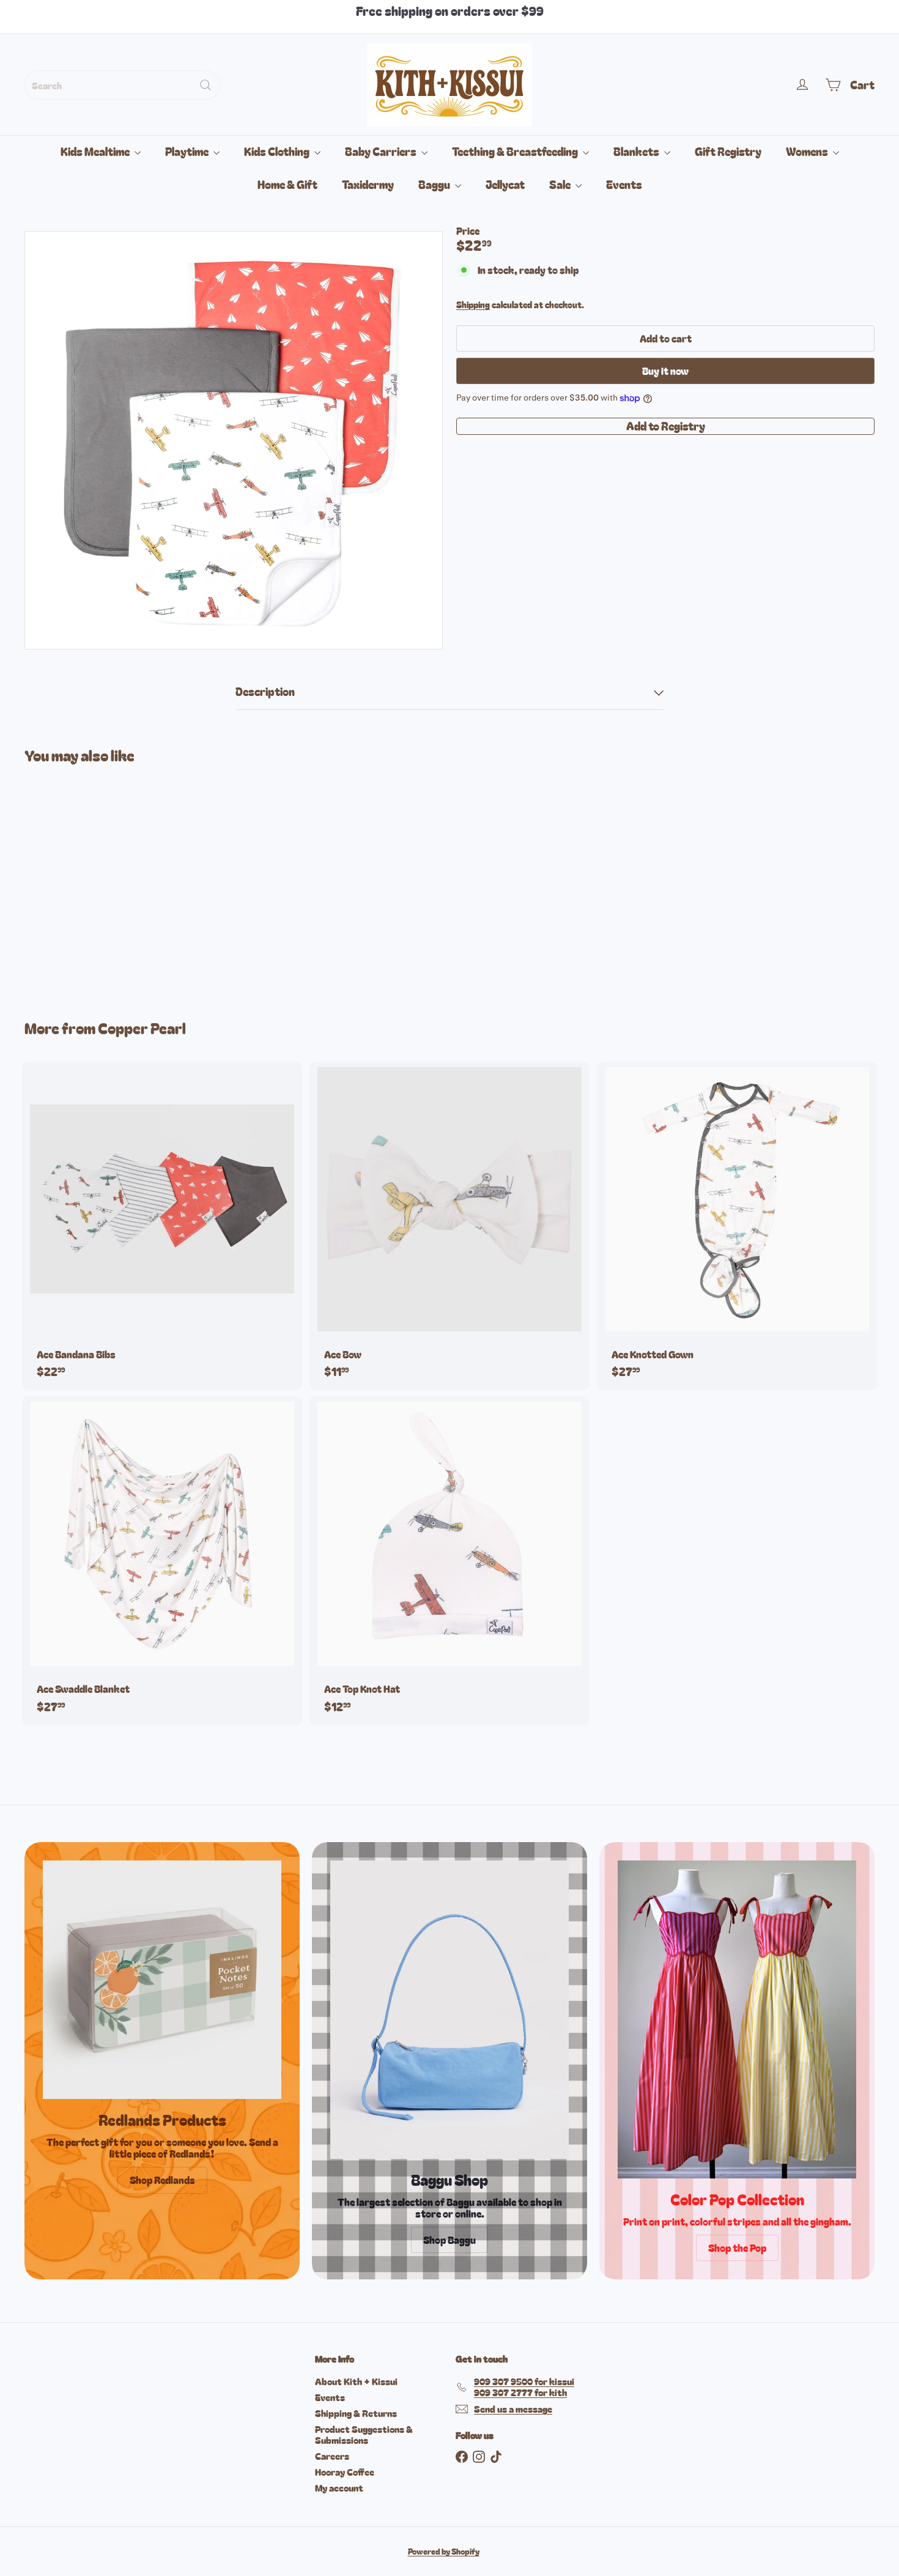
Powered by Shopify (444, 2551)
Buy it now (665, 371)
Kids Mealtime (96, 151)
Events (624, 184)
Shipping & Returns (356, 2413)
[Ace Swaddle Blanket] (162, 1561)
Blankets (637, 151)
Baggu (435, 184)
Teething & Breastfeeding (516, 151)
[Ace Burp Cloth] (90, 882)
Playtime (188, 151)
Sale (561, 184)
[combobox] (122, 85)
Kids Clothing (278, 151)
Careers (332, 2456)
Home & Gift (287, 184)
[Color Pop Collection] (737, 2019)
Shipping (473, 305)
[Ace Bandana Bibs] (162, 1226)
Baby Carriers (382, 151)
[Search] (205, 85)
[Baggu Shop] (449, 2010)
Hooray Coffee (345, 2472)
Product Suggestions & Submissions (364, 2434)
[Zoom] (234, 440)
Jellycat (505, 184)
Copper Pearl (142, 1028)
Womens (808, 151)
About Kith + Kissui (356, 2381)
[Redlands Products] (162, 1980)
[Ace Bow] (449, 1226)
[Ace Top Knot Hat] (449, 1561)
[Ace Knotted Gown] (737, 1226)
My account (339, 2488)
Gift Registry (728, 151)
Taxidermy (368, 184)
